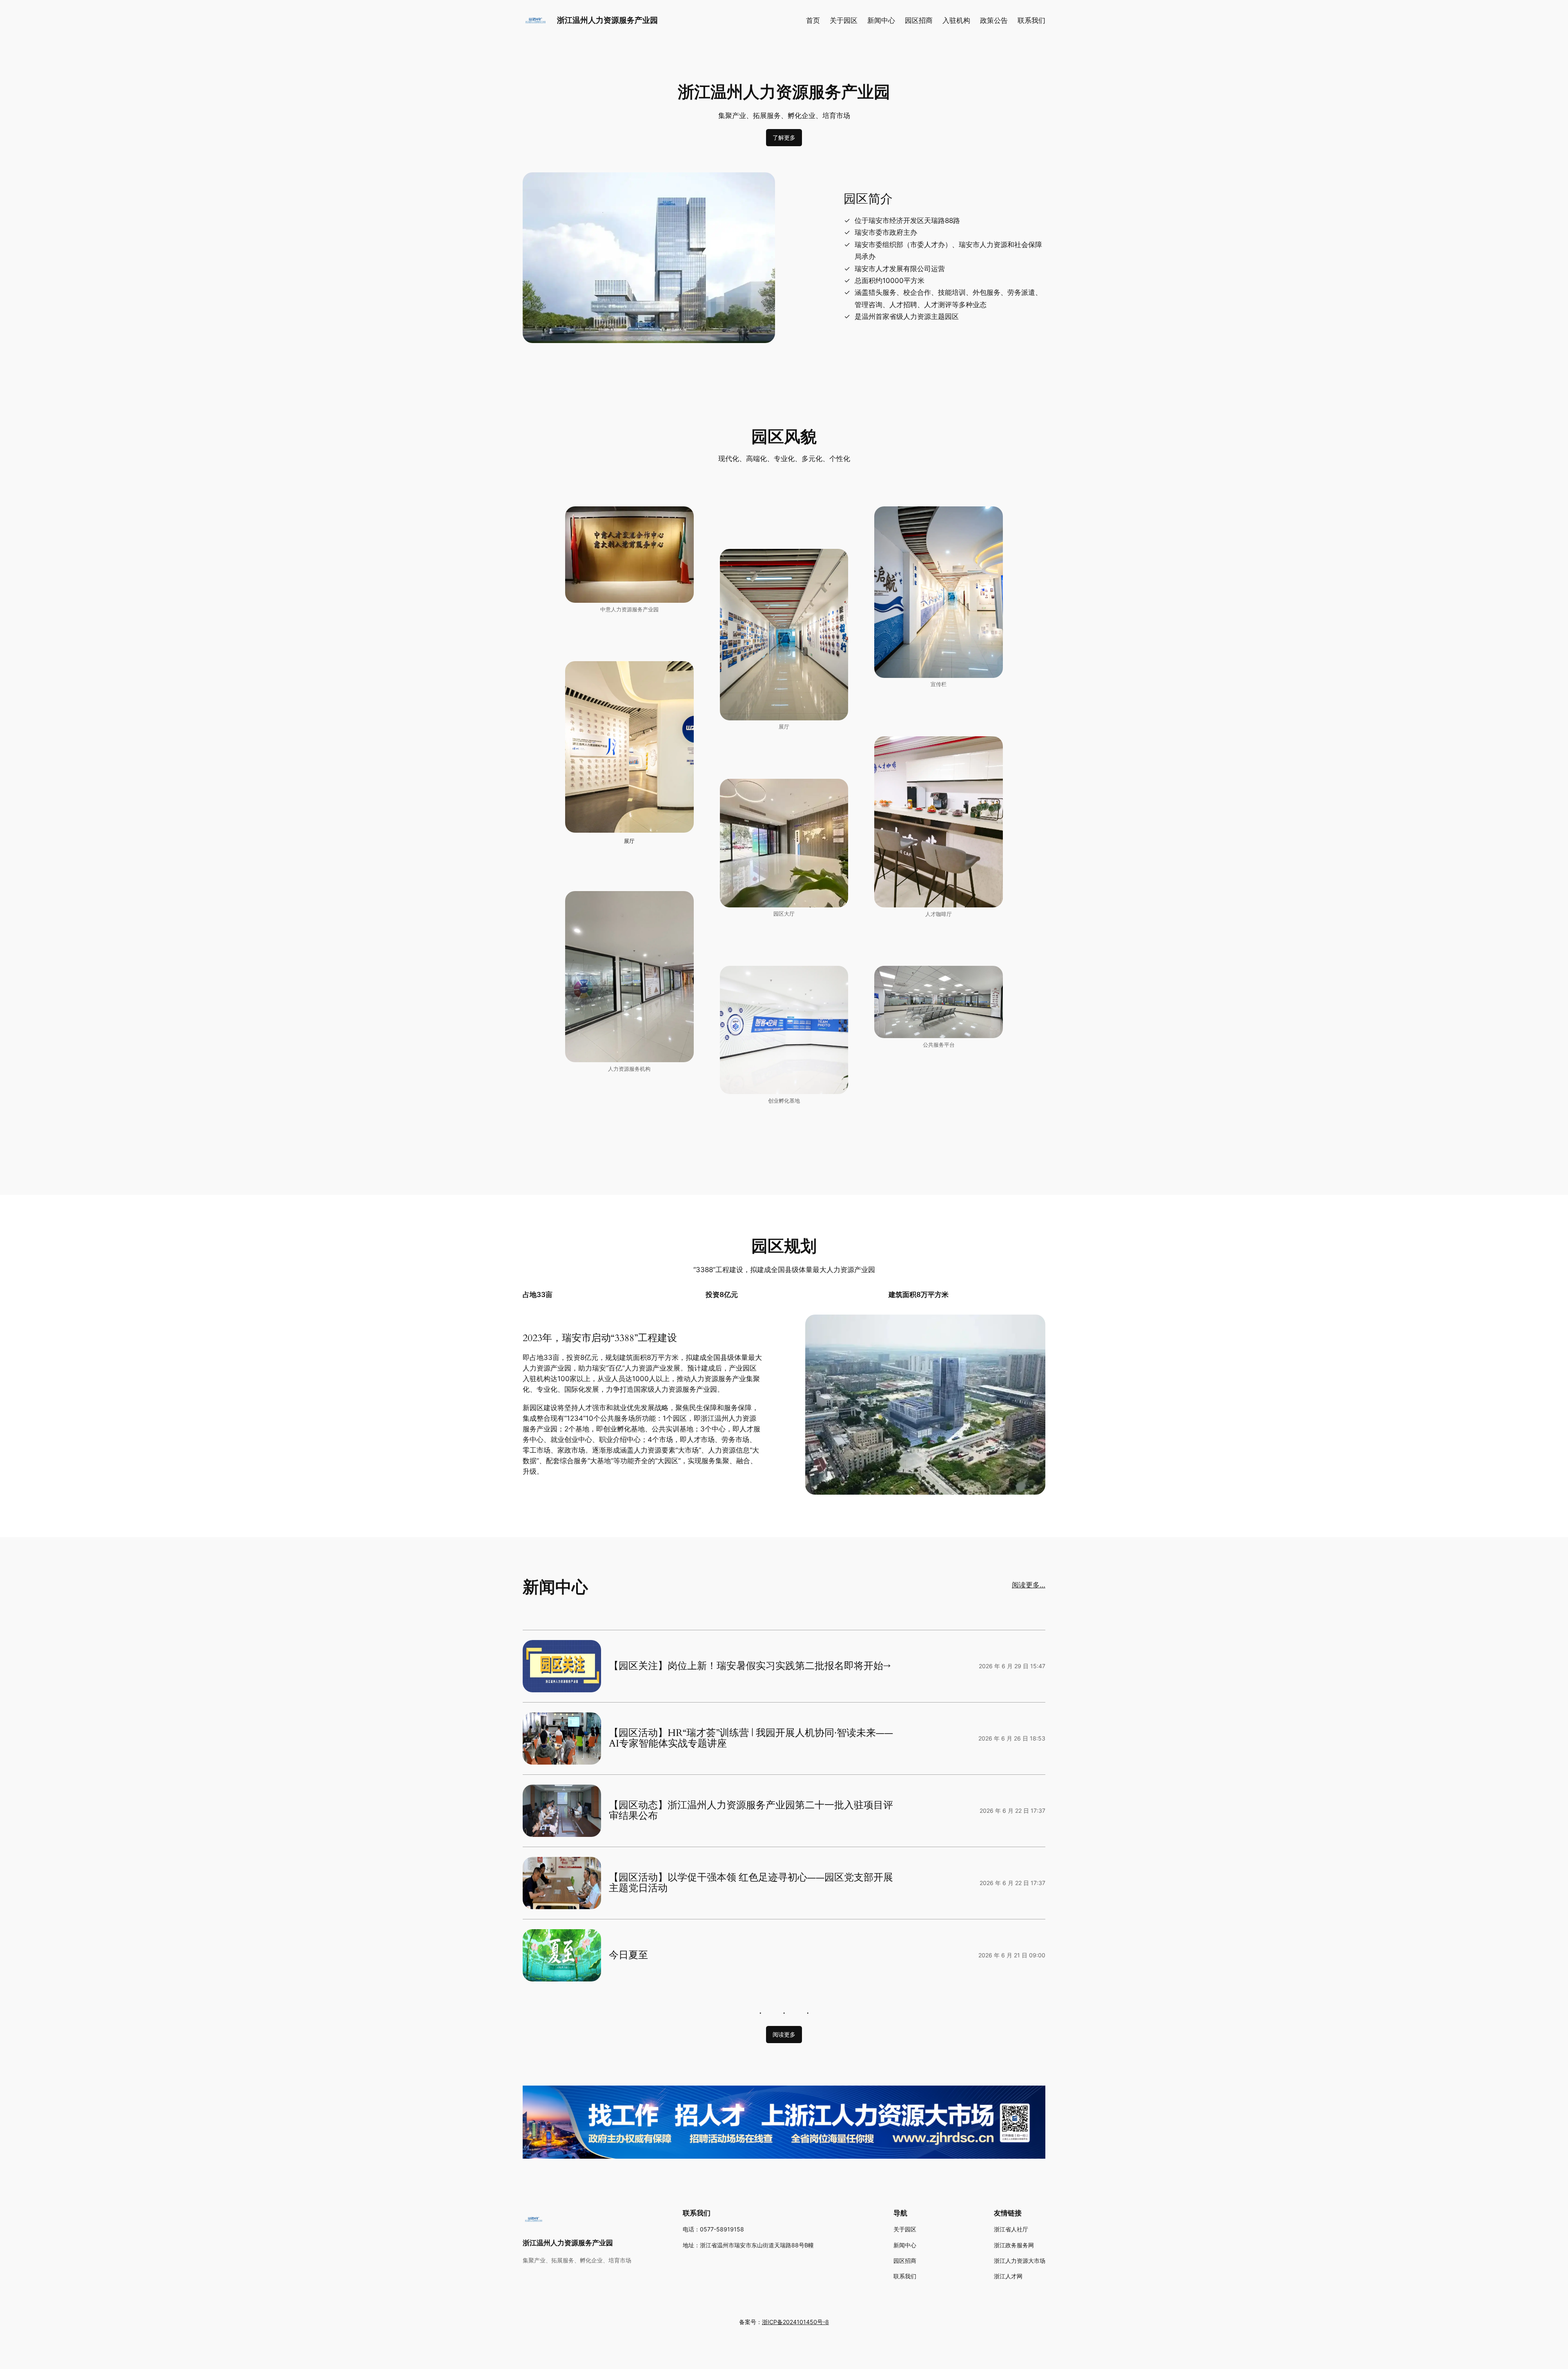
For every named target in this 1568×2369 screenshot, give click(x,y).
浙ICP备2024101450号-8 (795, 2322)
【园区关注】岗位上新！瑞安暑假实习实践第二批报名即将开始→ (750, 1666)
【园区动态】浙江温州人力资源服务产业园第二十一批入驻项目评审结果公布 (751, 1811)
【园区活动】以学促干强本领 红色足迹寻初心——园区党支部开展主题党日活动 (751, 1883)
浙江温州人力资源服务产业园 (607, 20)
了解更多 (784, 137)
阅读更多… (1029, 1585)
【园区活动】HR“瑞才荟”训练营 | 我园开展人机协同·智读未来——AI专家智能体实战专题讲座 (751, 1739)
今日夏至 (628, 1955)
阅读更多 (784, 2034)
